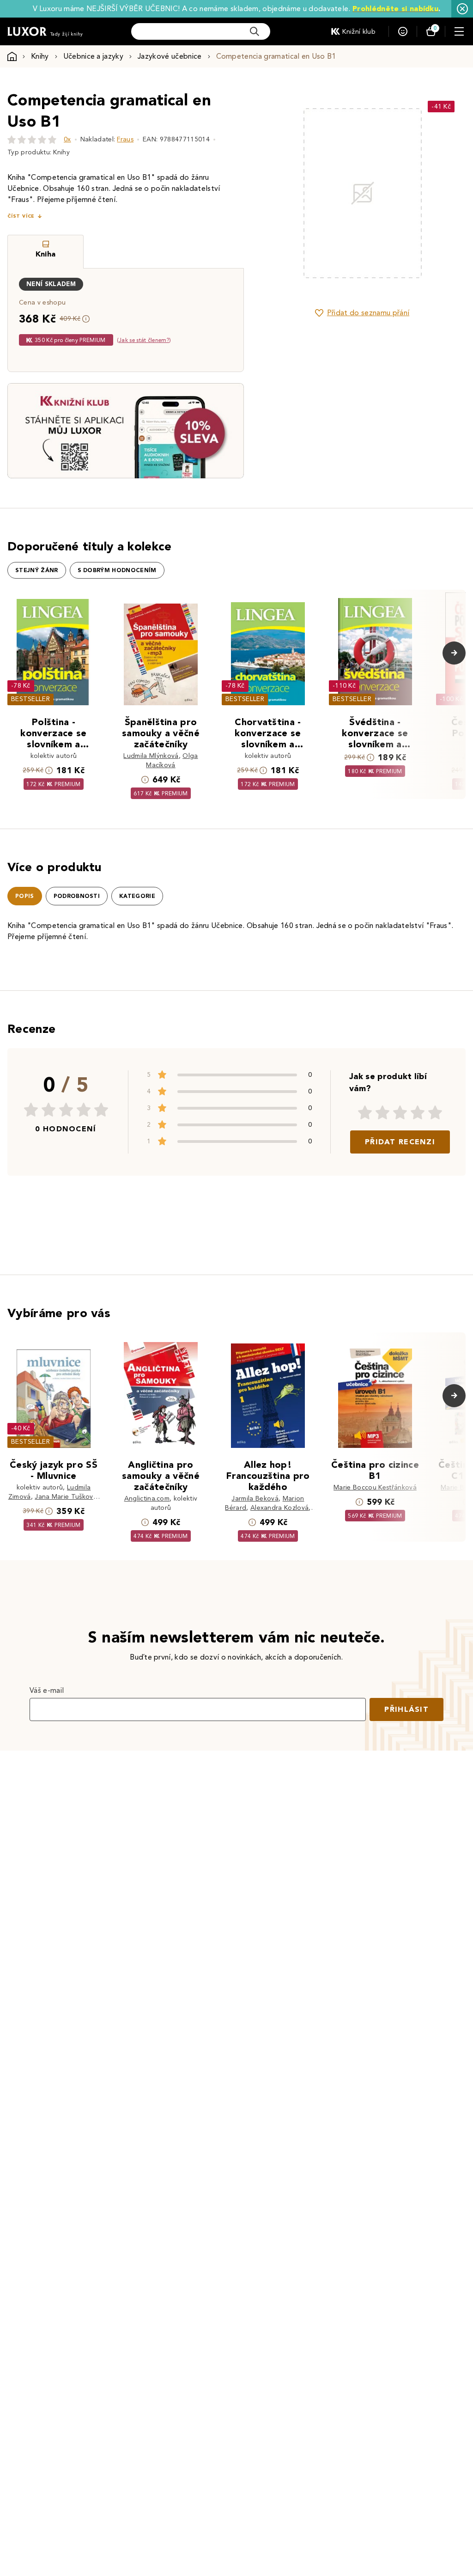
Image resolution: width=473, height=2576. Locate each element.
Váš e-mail (47, 1690)
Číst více (21, 216)
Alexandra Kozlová (279, 1508)
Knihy (40, 56)
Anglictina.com (147, 1499)
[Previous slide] (281, 193)
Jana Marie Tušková (66, 1497)
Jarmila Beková (255, 1499)
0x (67, 139)
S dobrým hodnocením (117, 570)
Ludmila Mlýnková (151, 756)
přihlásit (406, 1709)
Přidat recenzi (400, 1142)
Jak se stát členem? (144, 340)
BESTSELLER (30, 699)
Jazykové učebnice (170, 56)
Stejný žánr (37, 570)
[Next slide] (443, 193)
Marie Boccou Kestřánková (375, 1487)
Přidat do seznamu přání (368, 313)
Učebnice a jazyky (93, 56)
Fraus (125, 139)
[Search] (255, 31)
